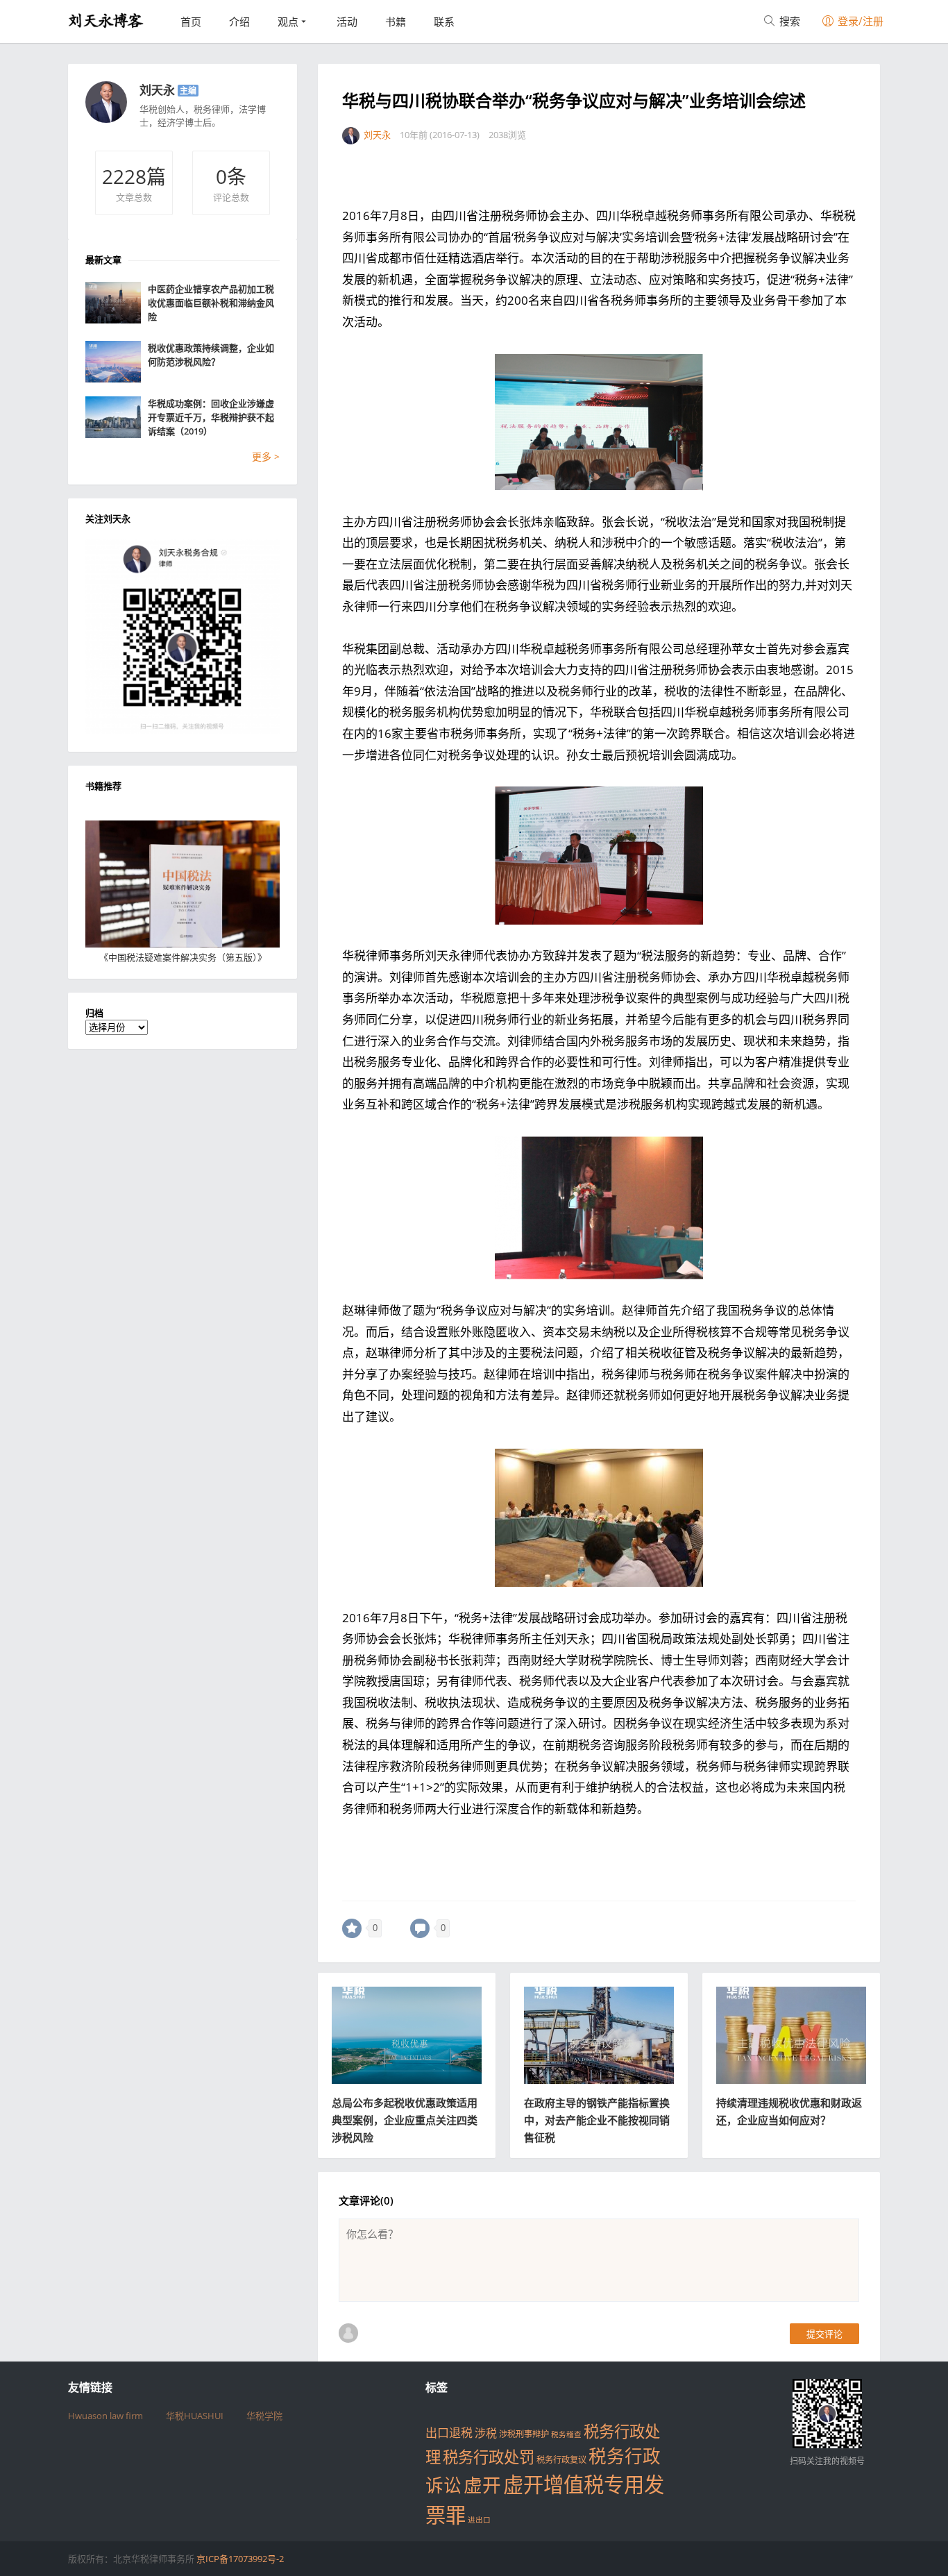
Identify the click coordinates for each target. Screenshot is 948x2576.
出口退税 (449, 2433)
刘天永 (157, 90)
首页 (191, 22)
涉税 (486, 2433)
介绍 (239, 22)
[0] (352, 1928)
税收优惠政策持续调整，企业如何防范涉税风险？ (211, 355)
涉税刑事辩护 (524, 2434)
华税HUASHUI (195, 2416)
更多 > (266, 456)
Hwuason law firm (105, 2416)
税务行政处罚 (489, 2457)
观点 (288, 22)
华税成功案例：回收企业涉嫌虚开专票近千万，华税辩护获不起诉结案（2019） (211, 417)
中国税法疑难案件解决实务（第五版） (183, 957)
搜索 (788, 21)
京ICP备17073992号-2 (240, 2559)
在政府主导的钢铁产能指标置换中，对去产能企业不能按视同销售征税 (597, 2120)
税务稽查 (566, 2434)
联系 (444, 22)
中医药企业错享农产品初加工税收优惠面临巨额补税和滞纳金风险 (211, 303)
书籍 (396, 22)
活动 (347, 22)
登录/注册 (859, 21)
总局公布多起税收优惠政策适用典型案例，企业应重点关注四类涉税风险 (405, 2120)
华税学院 (264, 2416)
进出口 (479, 2520)
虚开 (482, 2485)
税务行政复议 (561, 2460)
